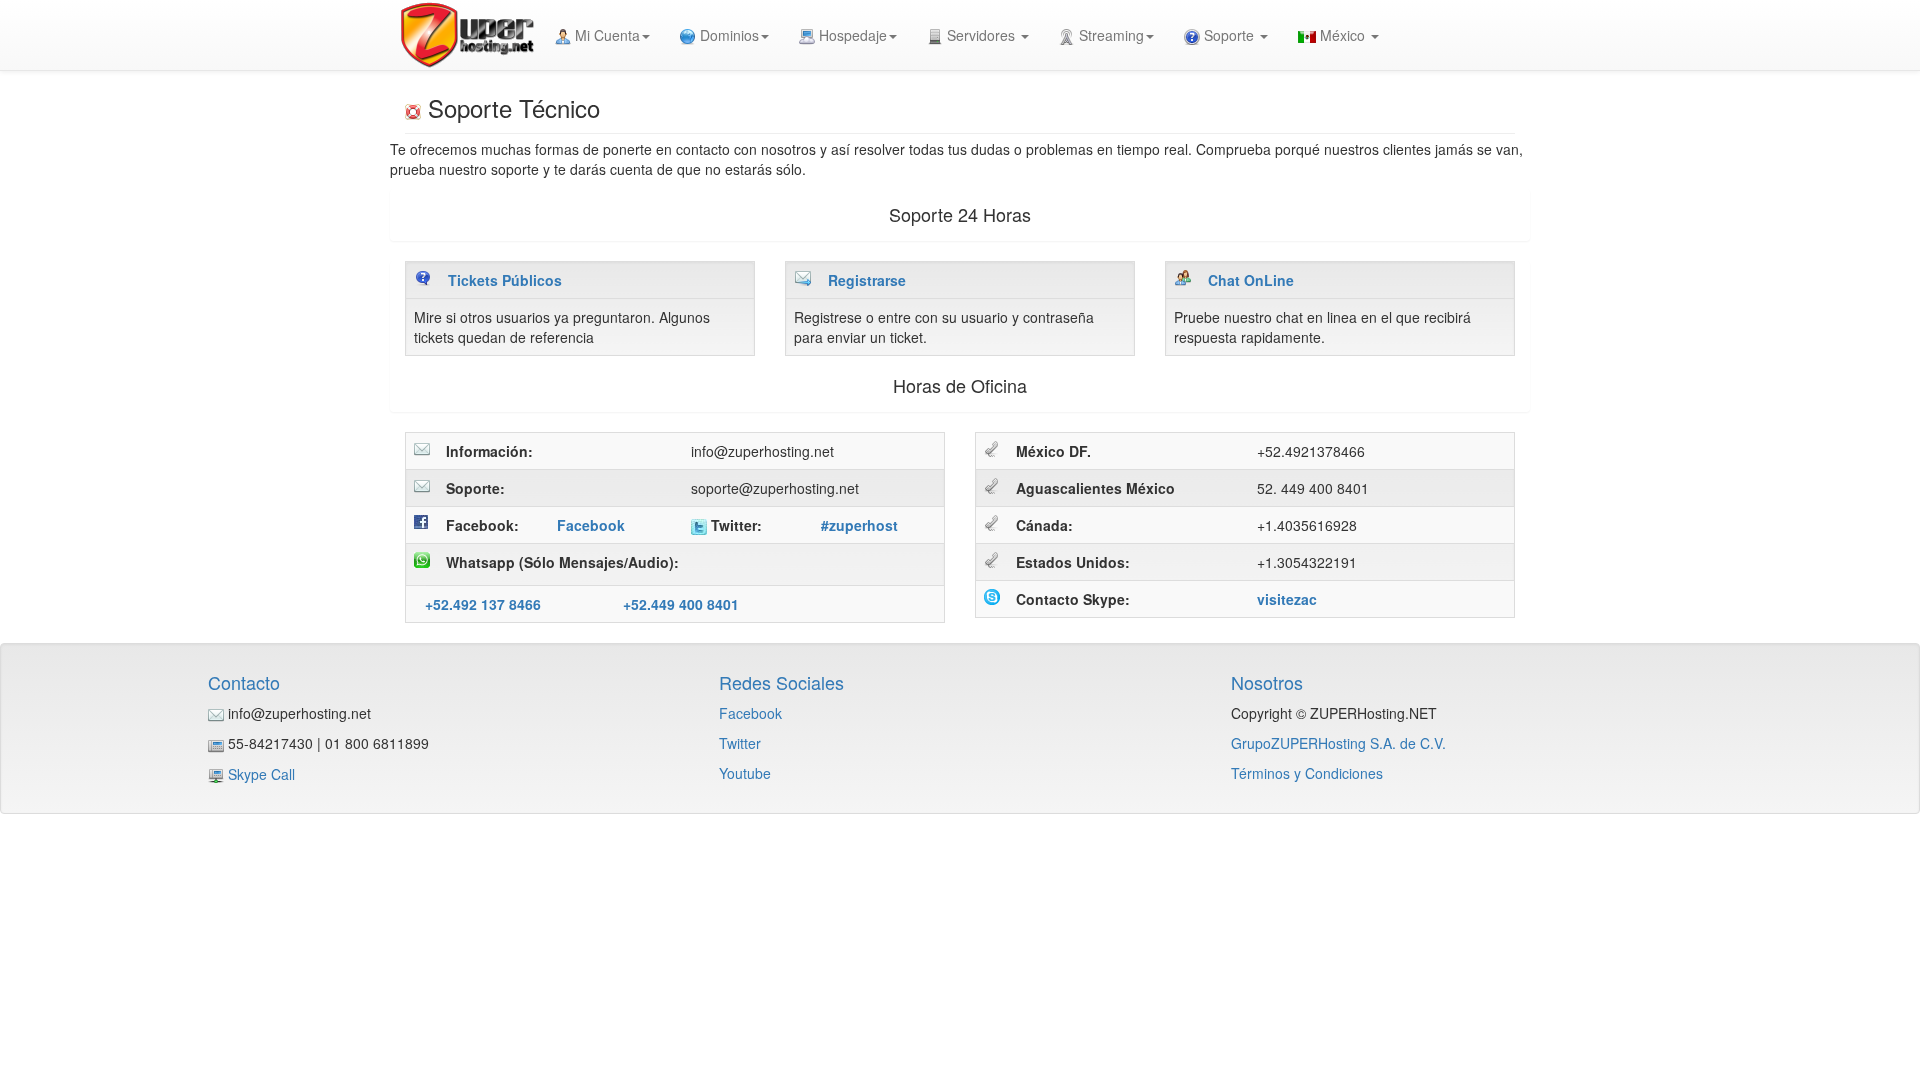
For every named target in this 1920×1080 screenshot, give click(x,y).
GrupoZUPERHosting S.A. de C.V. (1338, 743)
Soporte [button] (1229, 35)
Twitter (740, 743)
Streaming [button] (1109, 35)
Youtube (745, 773)
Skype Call (261, 774)
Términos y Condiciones (1307, 773)
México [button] (1342, 35)
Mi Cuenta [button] (605, 35)
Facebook (750, 713)
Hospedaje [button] (851, 35)
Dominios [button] (727, 35)
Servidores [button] (981, 35)
